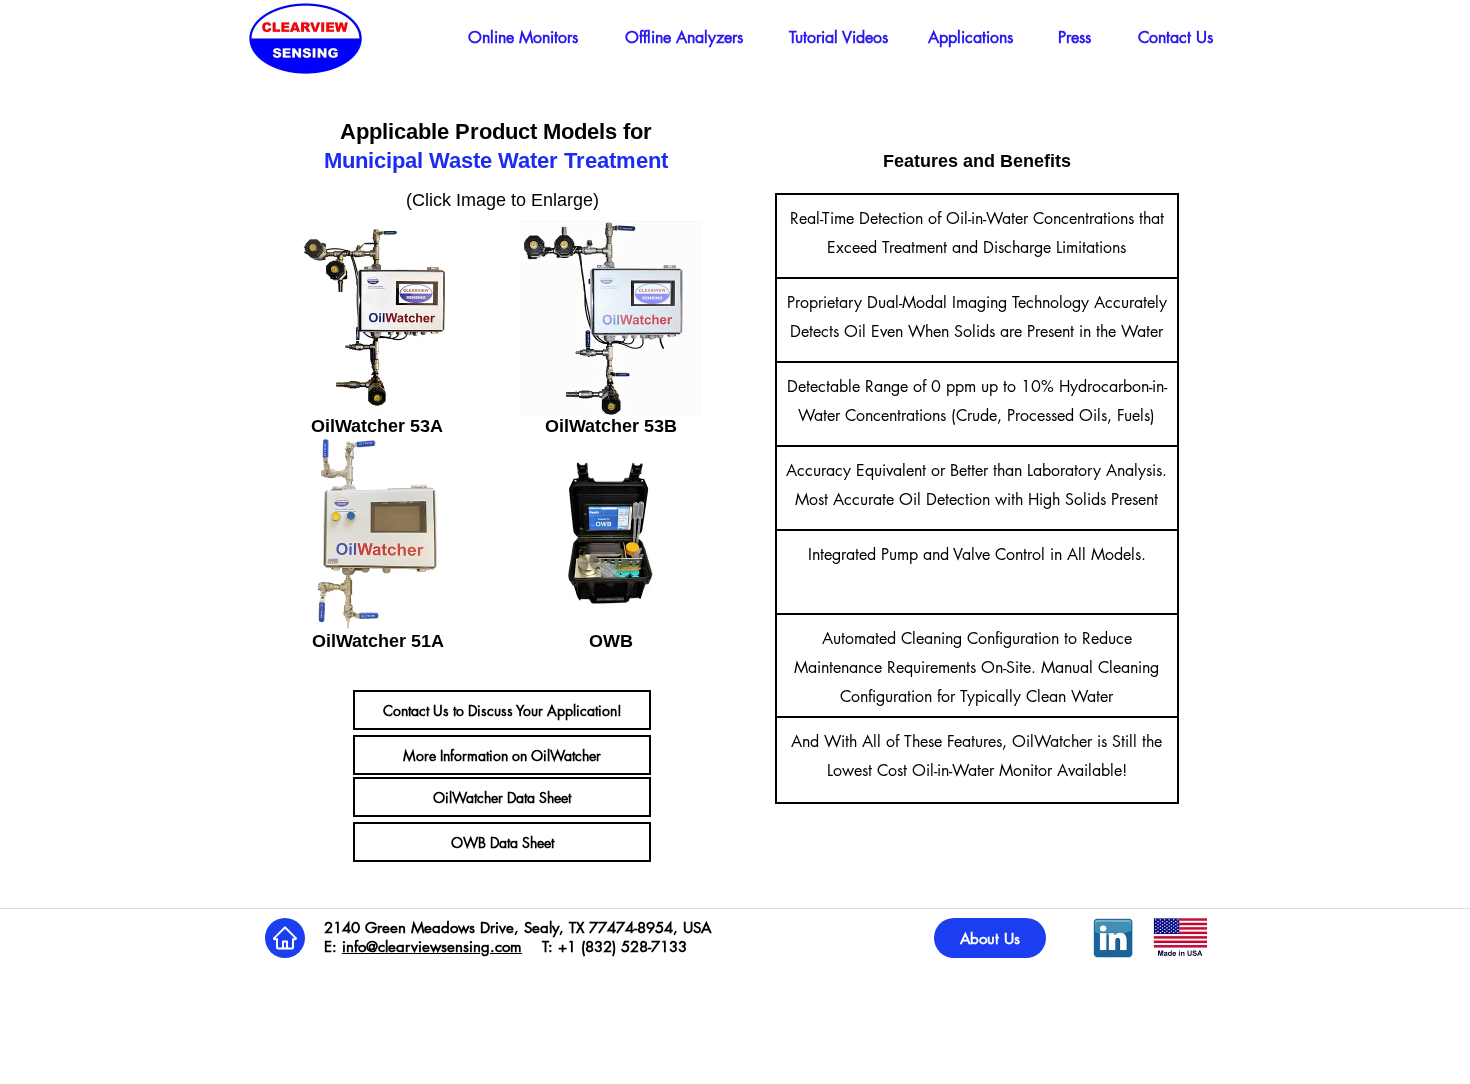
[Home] (285, 938)
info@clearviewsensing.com (432, 946)
